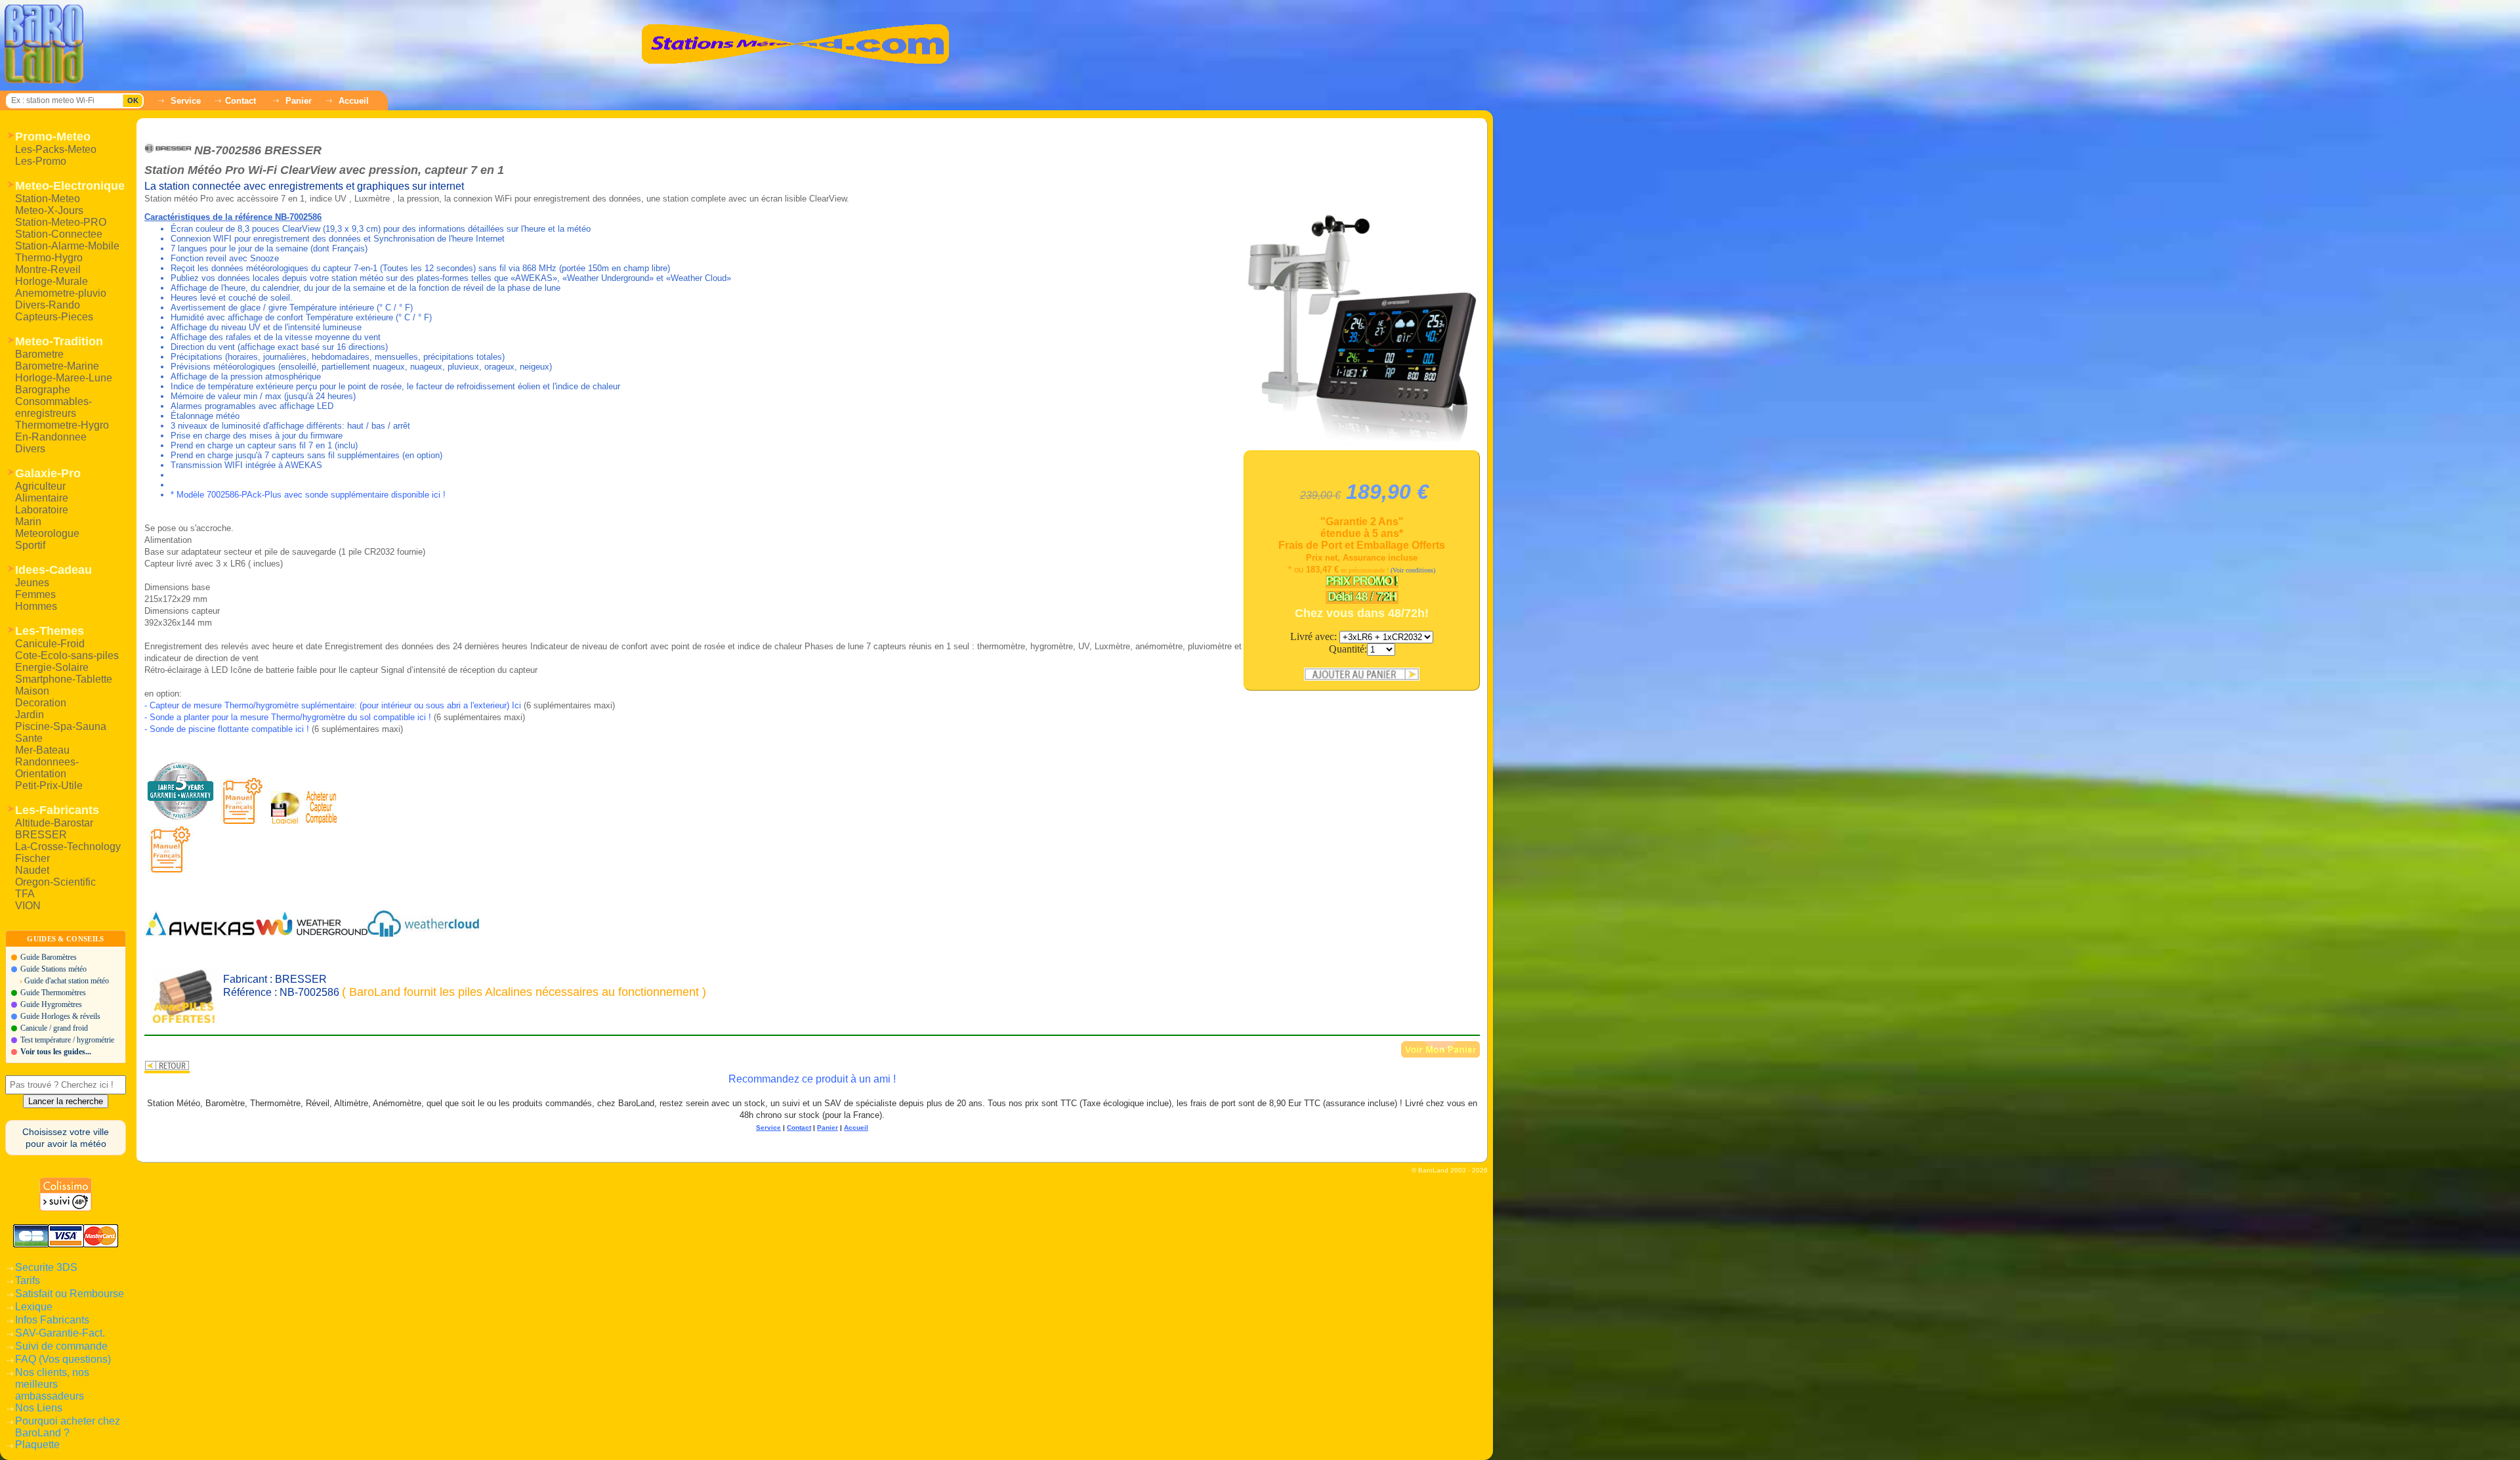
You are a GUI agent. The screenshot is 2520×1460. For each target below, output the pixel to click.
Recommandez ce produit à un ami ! (812, 1079)
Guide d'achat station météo (67, 981)
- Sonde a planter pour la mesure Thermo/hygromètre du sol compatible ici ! (288, 717)
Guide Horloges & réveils (60, 1016)
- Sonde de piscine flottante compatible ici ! (227, 729)
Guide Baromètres (49, 957)
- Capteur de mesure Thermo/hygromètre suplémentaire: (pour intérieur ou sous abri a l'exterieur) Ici (333, 705)
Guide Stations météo (53, 969)
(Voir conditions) (1413, 570)
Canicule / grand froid (54, 1028)
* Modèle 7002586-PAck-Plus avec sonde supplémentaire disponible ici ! (308, 495)
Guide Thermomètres (53, 993)
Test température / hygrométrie (67, 1040)
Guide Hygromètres (51, 1004)
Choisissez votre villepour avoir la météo (66, 1138)
